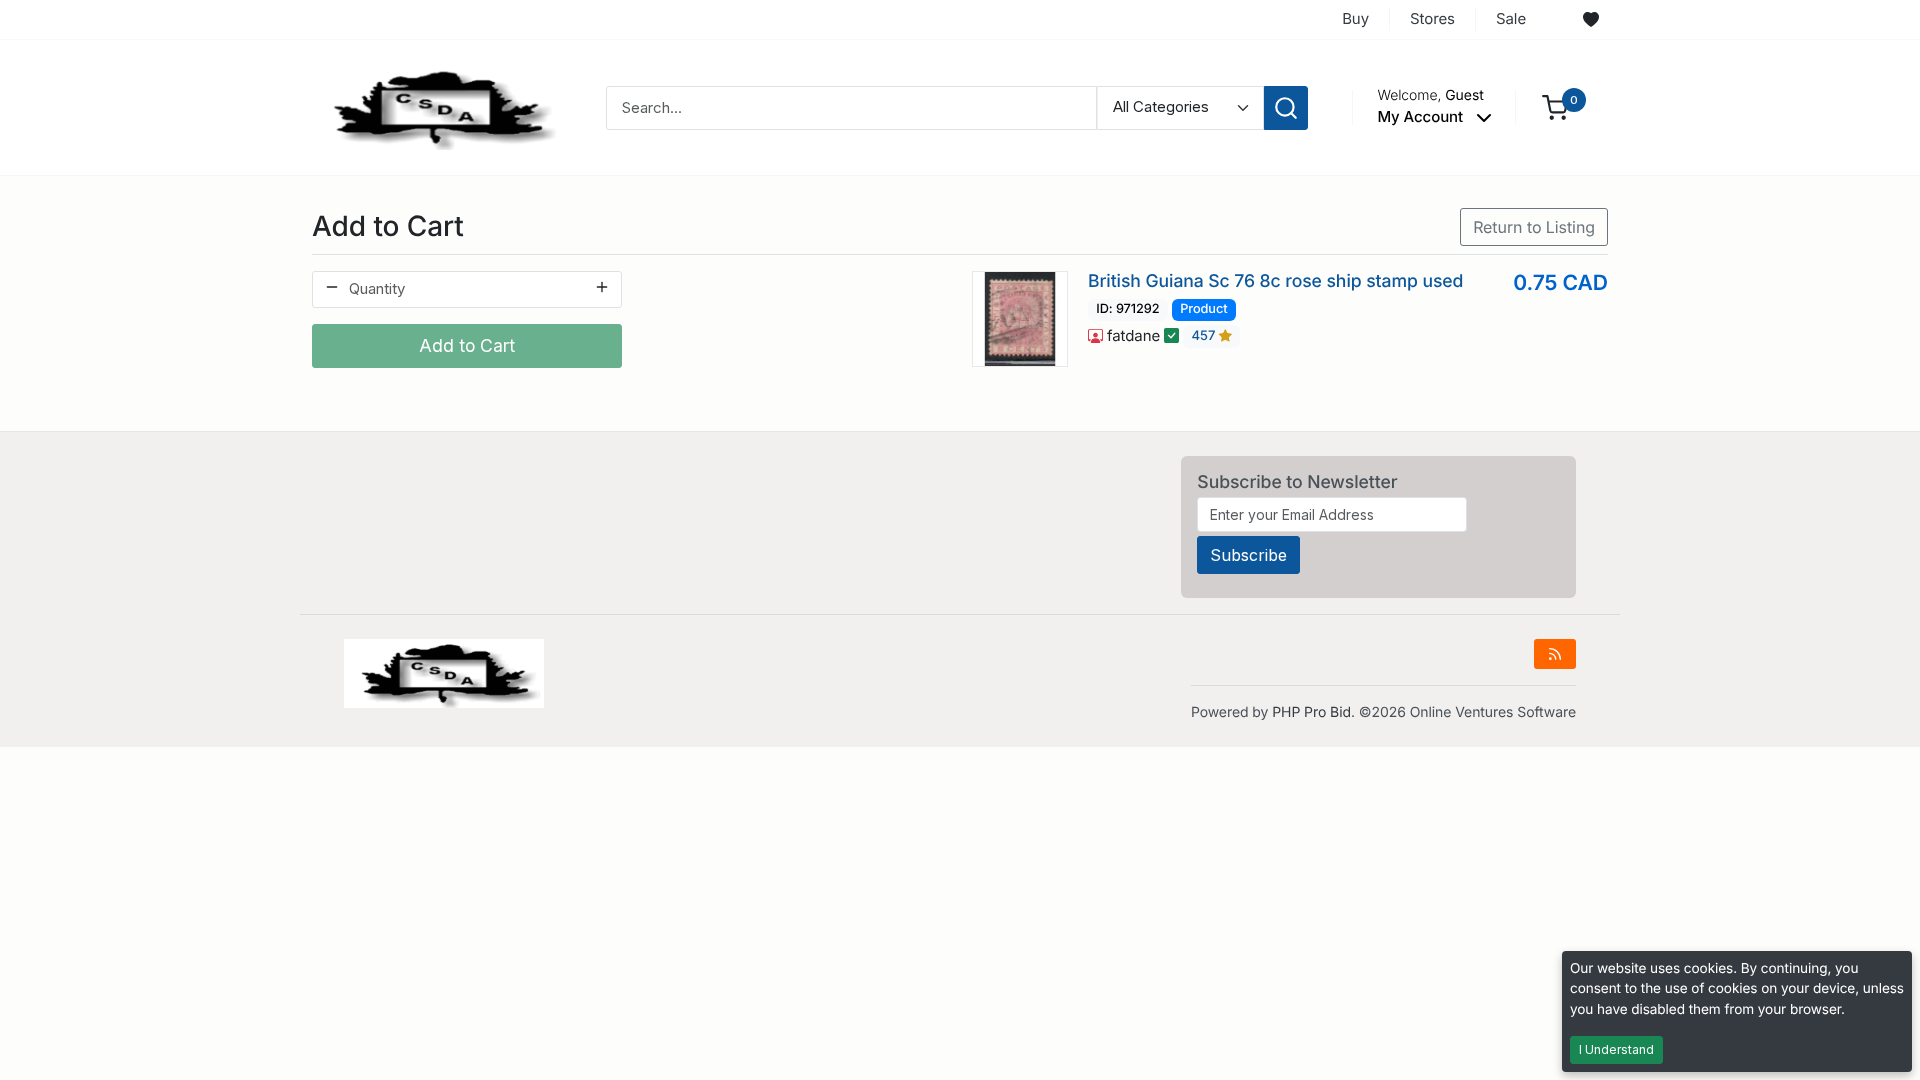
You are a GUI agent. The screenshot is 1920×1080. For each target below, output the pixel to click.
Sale (1511, 18)
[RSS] (1555, 654)
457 (1205, 337)
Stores (1432, 18)
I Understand (1616, 1049)
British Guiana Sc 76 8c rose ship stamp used (1275, 281)
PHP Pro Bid (1311, 712)
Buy (1355, 18)
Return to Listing (1534, 227)
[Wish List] (1591, 20)
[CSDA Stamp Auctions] (437, 106)
